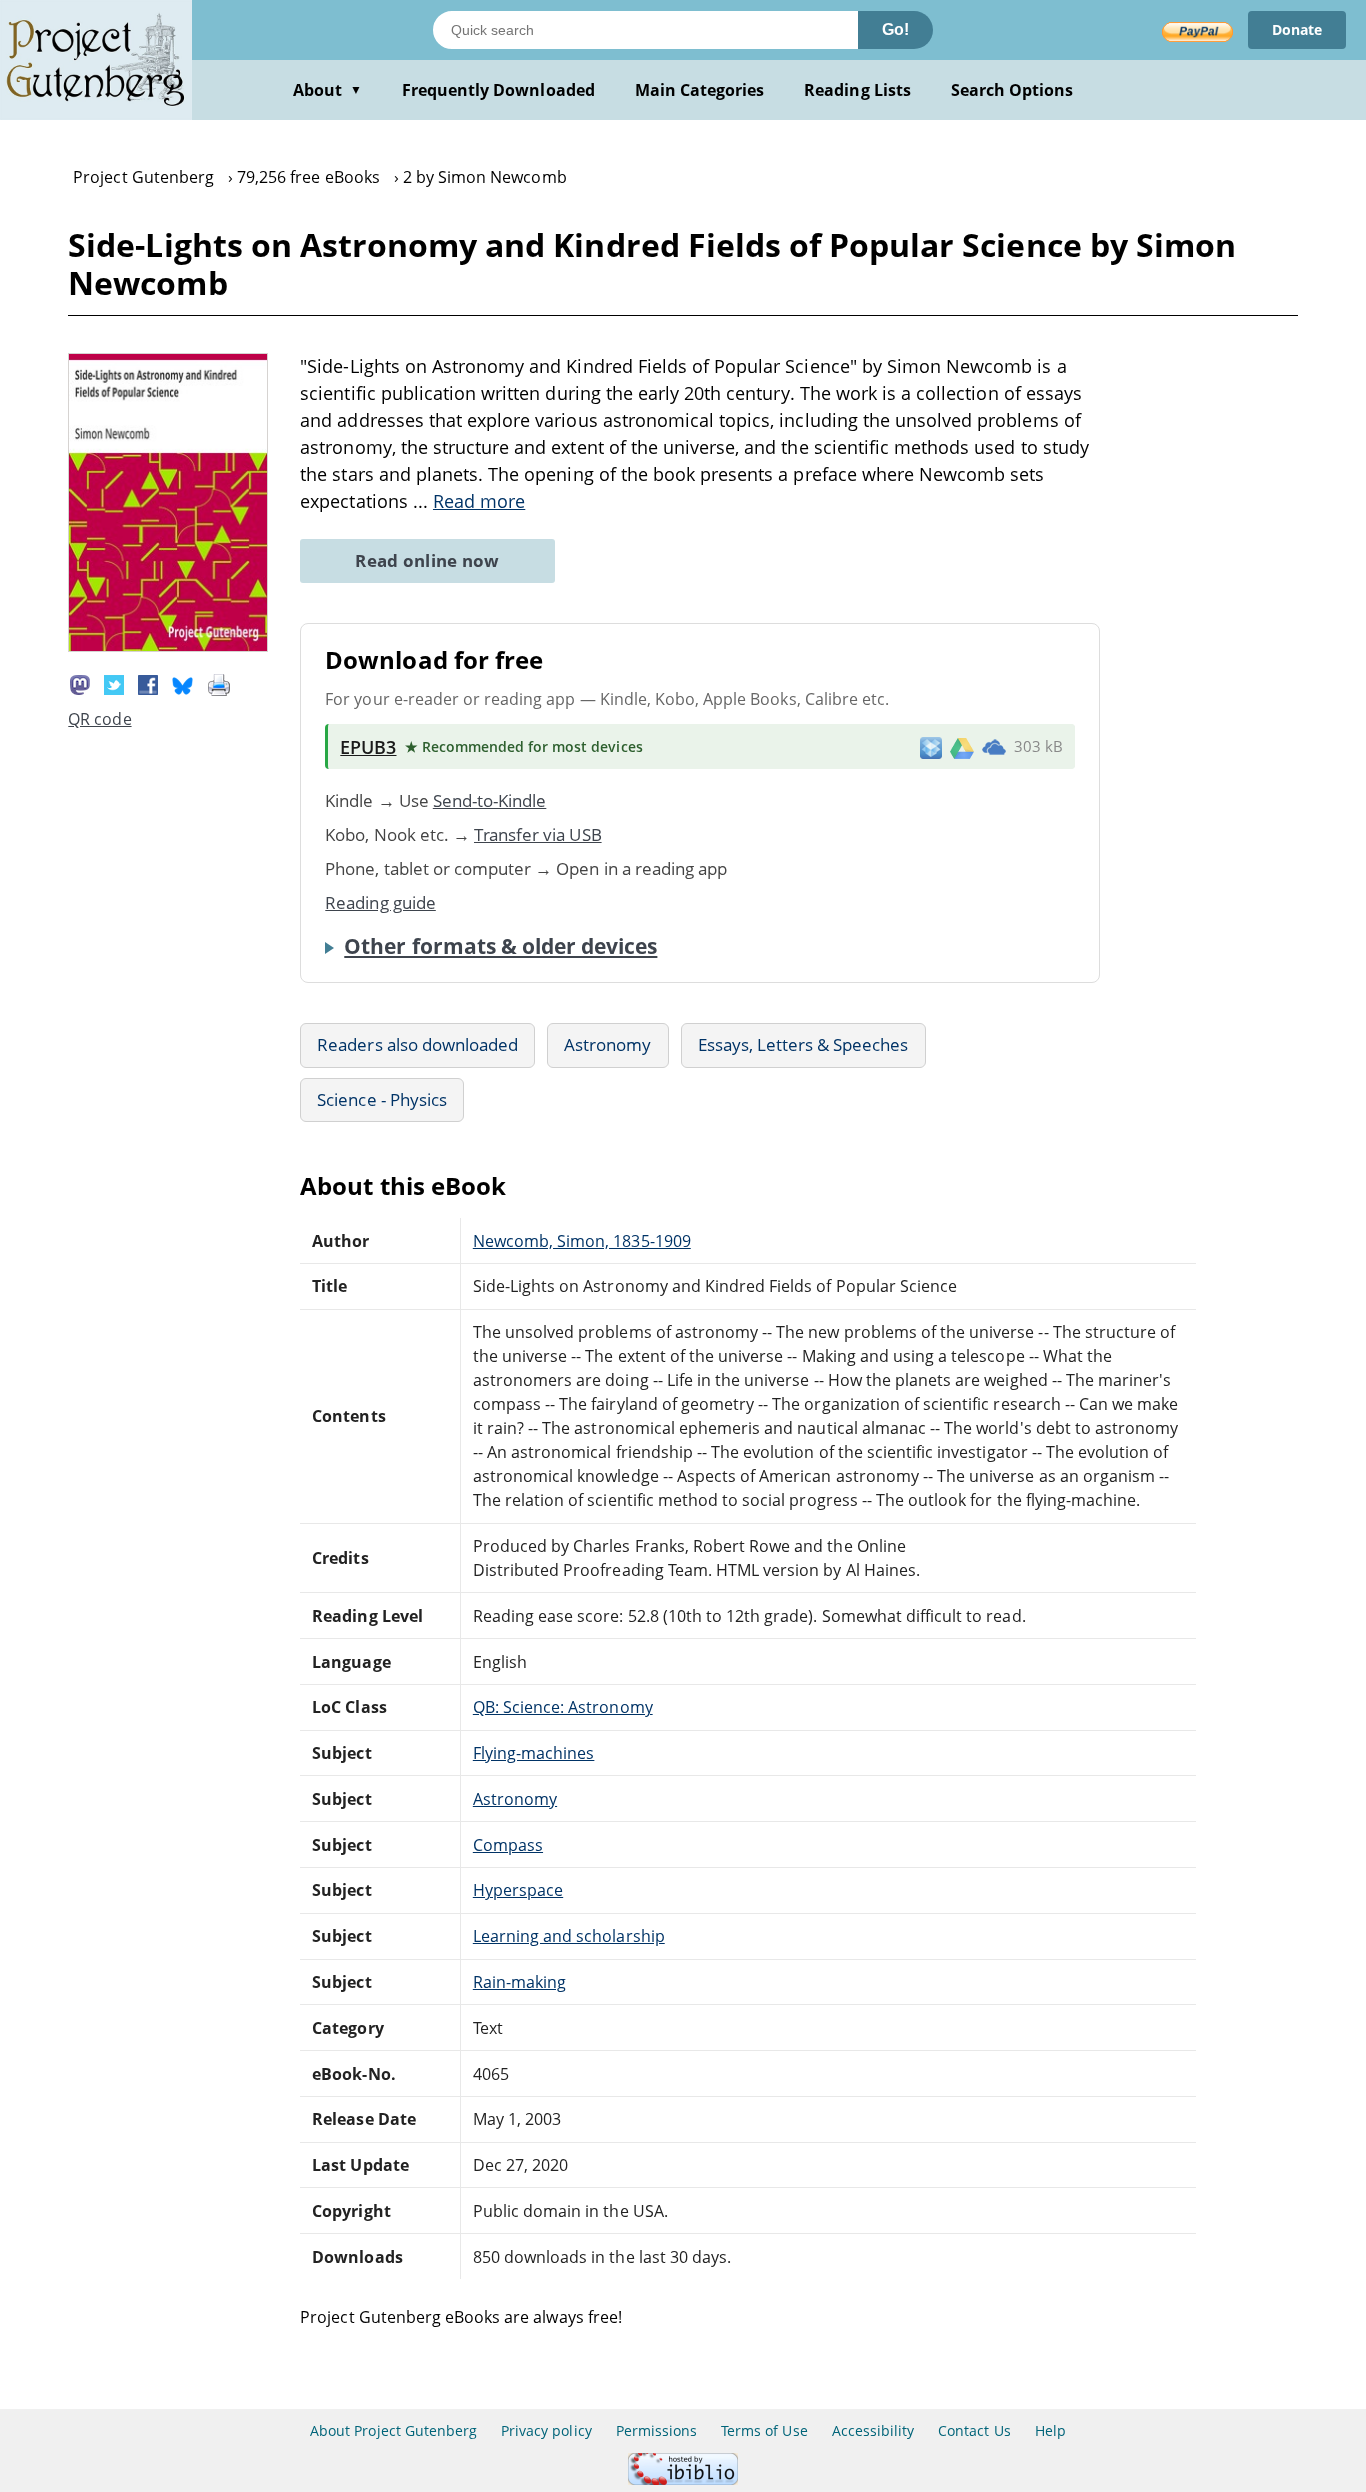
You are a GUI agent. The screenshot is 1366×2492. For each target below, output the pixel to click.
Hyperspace (518, 1890)
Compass (508, 1845)
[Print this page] (219, 683)
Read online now (427, 560)
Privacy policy (546, 2430)
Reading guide (380, 902)
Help (1050, 2430)
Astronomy (607, 1044)
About (327, 90)
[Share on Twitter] (114, 683)
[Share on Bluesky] (183, 683)
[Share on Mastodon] (80, 683)
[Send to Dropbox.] (931, 746)
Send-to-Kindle (490, 800)
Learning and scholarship (569, 1936)
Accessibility (873, 2430)
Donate (1297, 29)
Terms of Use (764, 2430)
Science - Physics (382, 1099)
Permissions (656, 2430)
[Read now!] (168, 646)
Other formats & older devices (500, 946)
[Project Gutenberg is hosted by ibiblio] (683, 2479)
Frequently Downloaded (498, 90)
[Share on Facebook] (148, 683)
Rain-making (519, 1982)
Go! (895, 29)
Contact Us (974, 2430)
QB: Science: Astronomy (563, 1707)
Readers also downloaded (417, 1044)
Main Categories (700, 90)
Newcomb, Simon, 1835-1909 (582, 1241)
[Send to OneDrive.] (994, 747)
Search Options (1012, 90)
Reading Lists (857, 90)
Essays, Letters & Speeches (803, 1044)
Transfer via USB (538, 834)
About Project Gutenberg (393, 2430)
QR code (99, 719)
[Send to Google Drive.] (962, 747)
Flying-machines (534, 1753)
